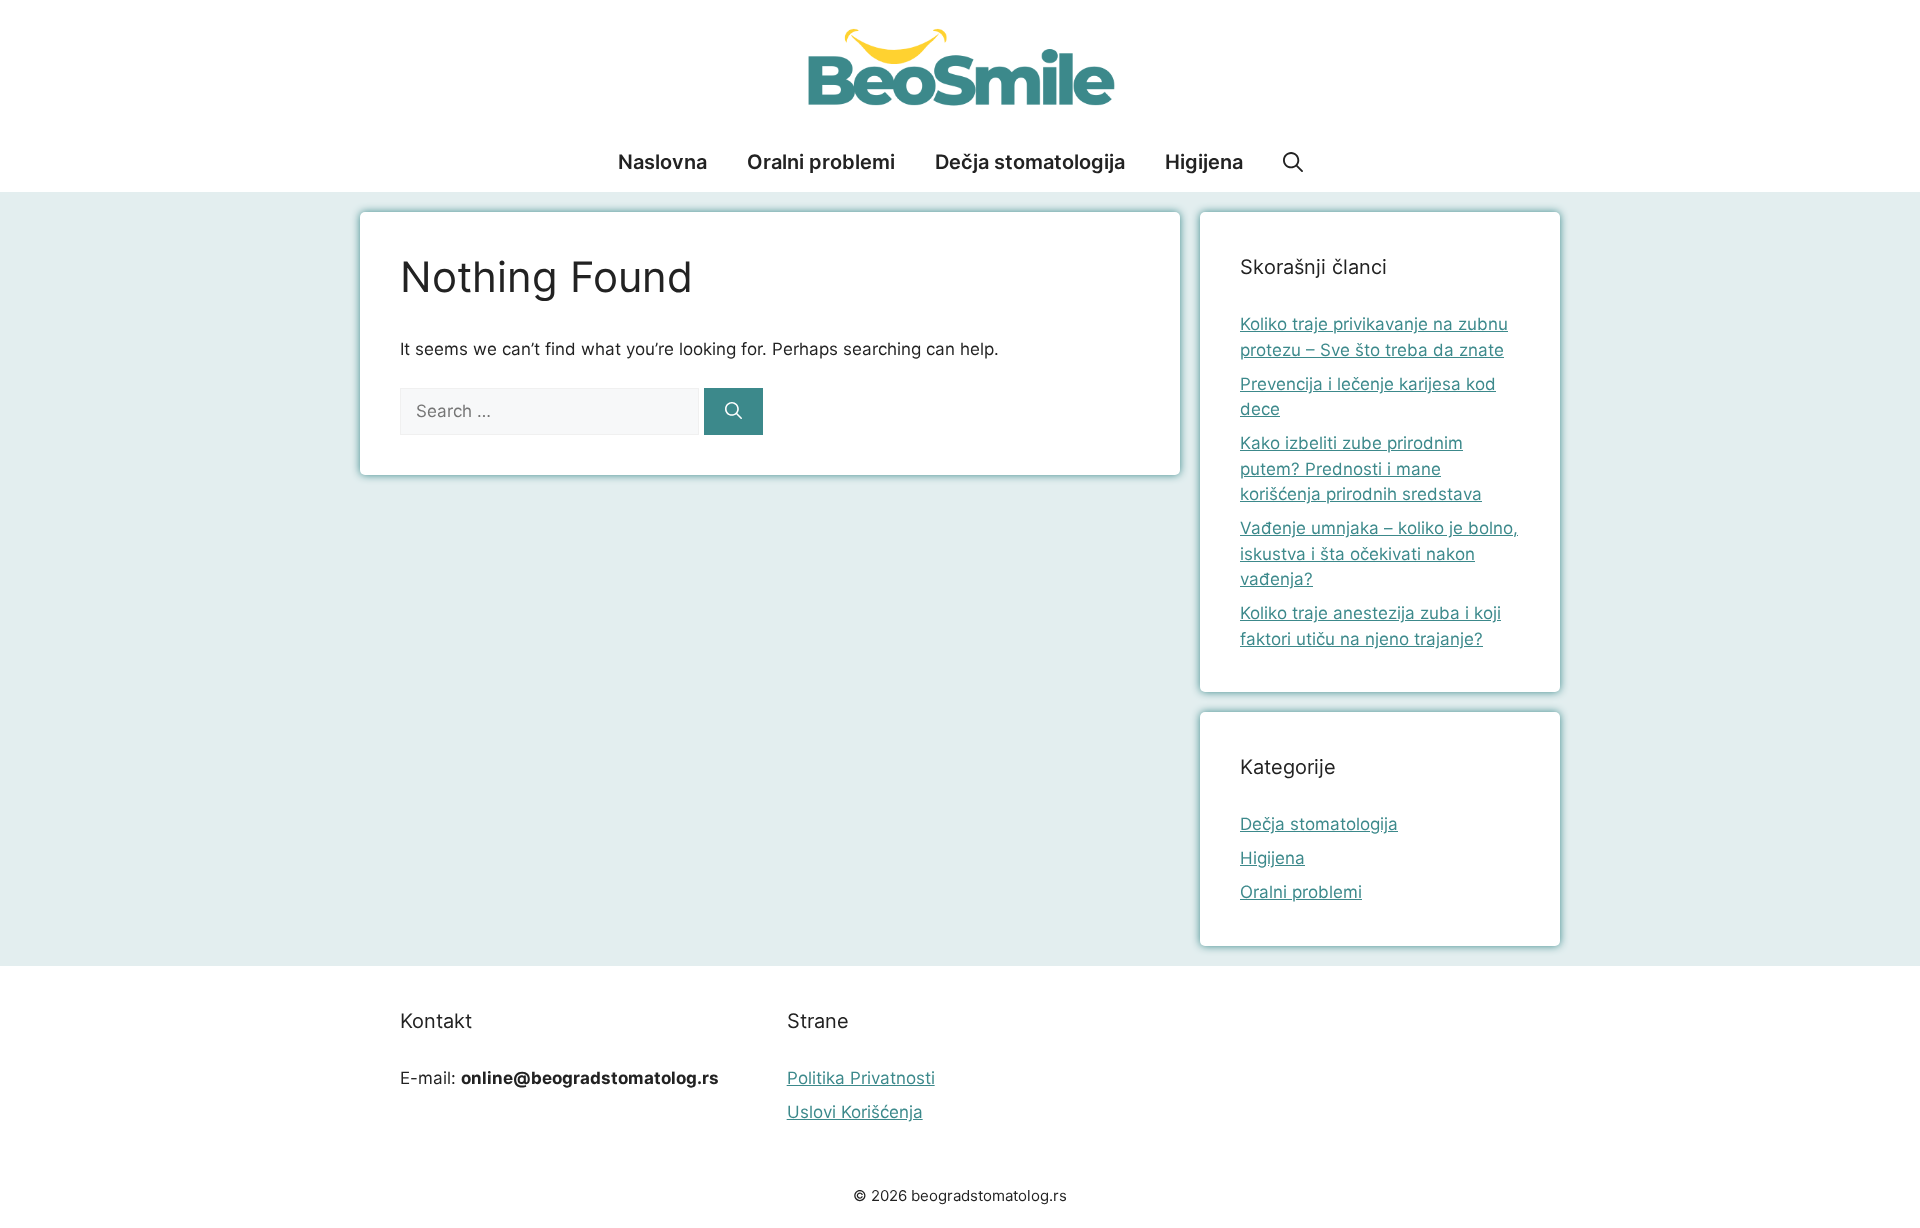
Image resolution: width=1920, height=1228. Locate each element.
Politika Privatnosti (861, 1078)
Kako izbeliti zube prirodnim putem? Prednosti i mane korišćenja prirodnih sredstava (1361, 468)
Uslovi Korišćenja (855, 1112)
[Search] (733, 412)
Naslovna (662, 162)
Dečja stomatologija (1030, 162)
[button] (1293, 162)
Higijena (1204, 162)
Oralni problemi (821, 162)
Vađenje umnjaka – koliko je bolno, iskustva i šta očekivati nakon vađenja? (1379, 553)
